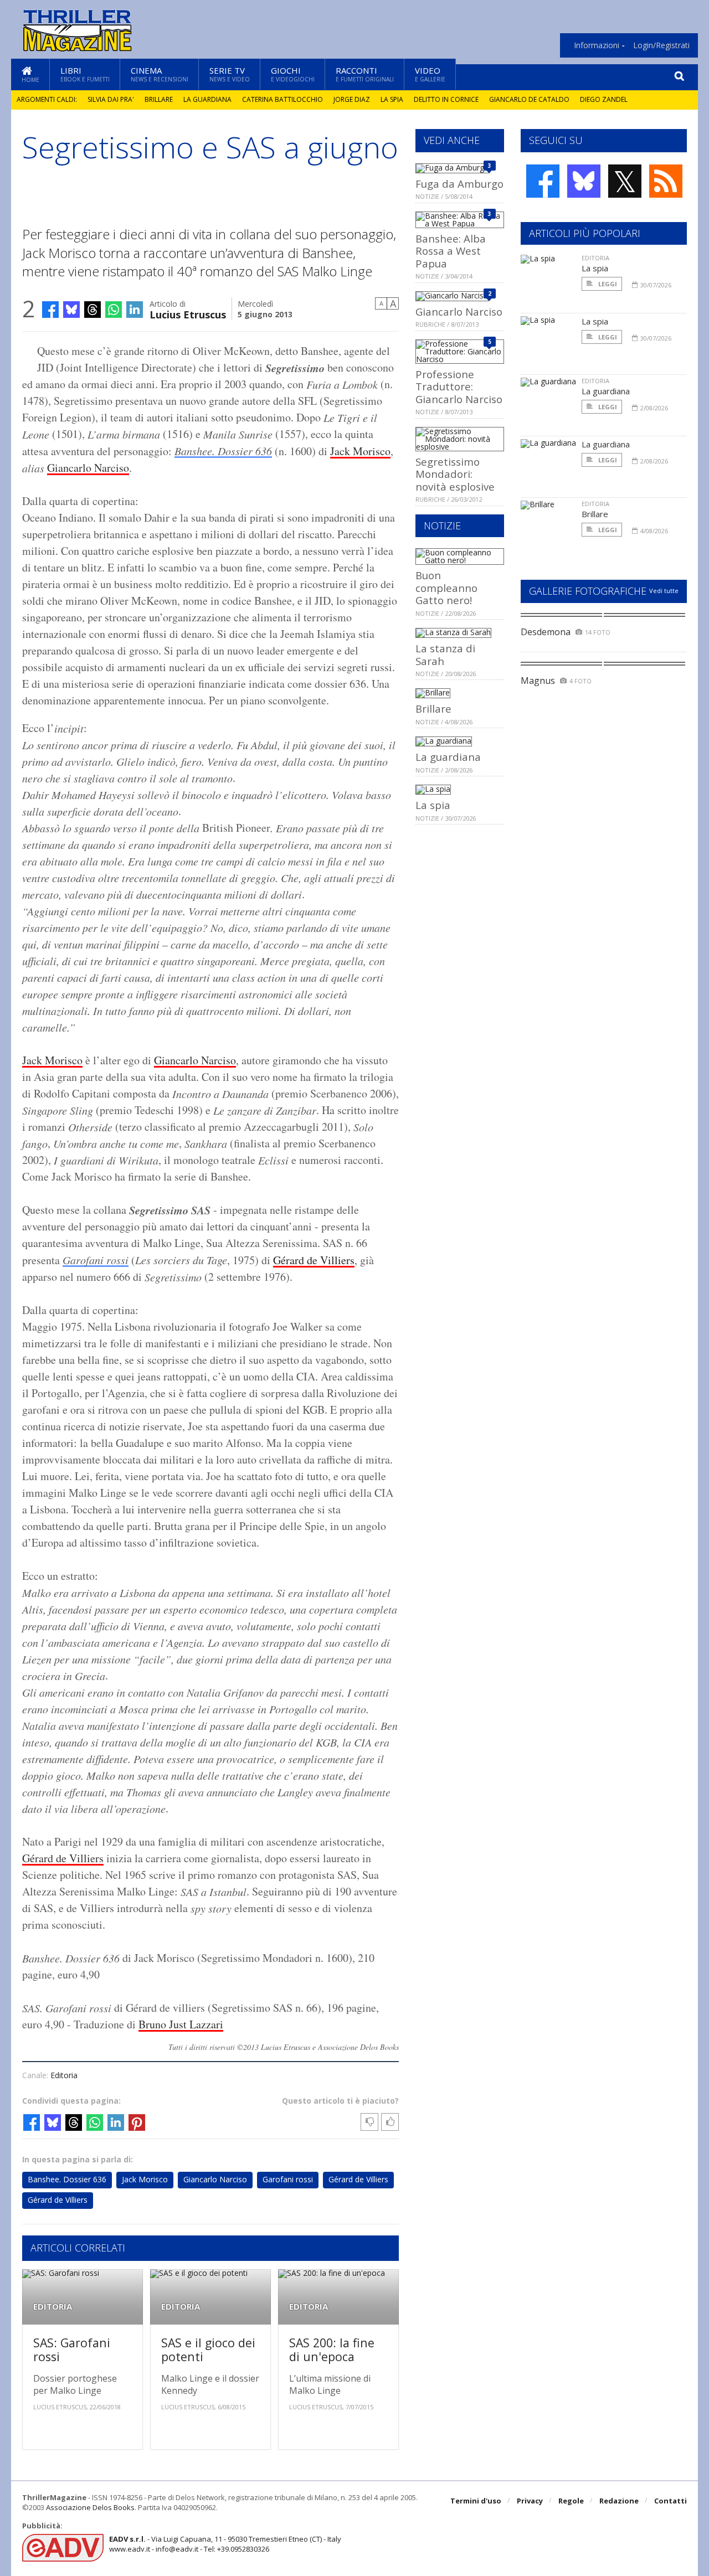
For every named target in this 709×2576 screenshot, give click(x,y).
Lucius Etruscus (188, 314)
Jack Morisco (360, 451)
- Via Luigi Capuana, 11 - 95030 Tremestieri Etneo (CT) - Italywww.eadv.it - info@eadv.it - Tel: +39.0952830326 (225, 2544)
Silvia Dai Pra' (111, 99)
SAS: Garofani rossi (72, 2350)
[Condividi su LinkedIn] (135, 310)
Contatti (671, 2501)
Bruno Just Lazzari (181, 2024)
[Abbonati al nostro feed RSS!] (666, 181)
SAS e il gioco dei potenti (208, 2350)
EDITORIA (53, 2307)
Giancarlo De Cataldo (529, 99)
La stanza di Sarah (445, 654)
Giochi (293, 74)
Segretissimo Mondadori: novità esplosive (455, 474)
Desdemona (546, 632)
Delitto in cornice (446, 99)
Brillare (159, 99)
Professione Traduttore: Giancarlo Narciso (459, 387)
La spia (392, 99)
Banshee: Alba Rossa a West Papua (451, 251)
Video (430, 74)
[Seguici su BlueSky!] (584, 181)
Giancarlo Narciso (88, 468)
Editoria (64, 2075)
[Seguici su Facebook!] (543, 181)
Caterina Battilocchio (282, 99)
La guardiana (207, 99)
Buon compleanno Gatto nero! (446, 588)
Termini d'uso (476, 2501)
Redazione (619, 2501)
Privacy (530, 2501)
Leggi (607, 284)
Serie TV (230, 74)
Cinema (160, 74)
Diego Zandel (604, 99)
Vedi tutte (664, 591)
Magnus (538, 681)
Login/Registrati (661, 45)
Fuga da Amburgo (459, 184)
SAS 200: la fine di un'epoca (332, 2350)
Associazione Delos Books (90, 2507)
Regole (571, 2501)
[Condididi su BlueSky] (71, 310)
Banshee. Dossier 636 (223, 451)
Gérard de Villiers (314, 1260)
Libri (85, 74)
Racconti (365, 74)
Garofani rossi (96, 1260)
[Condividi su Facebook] (50, 310)
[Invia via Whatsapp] (114, 310)
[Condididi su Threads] (93, 310)
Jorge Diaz (352, 99)
